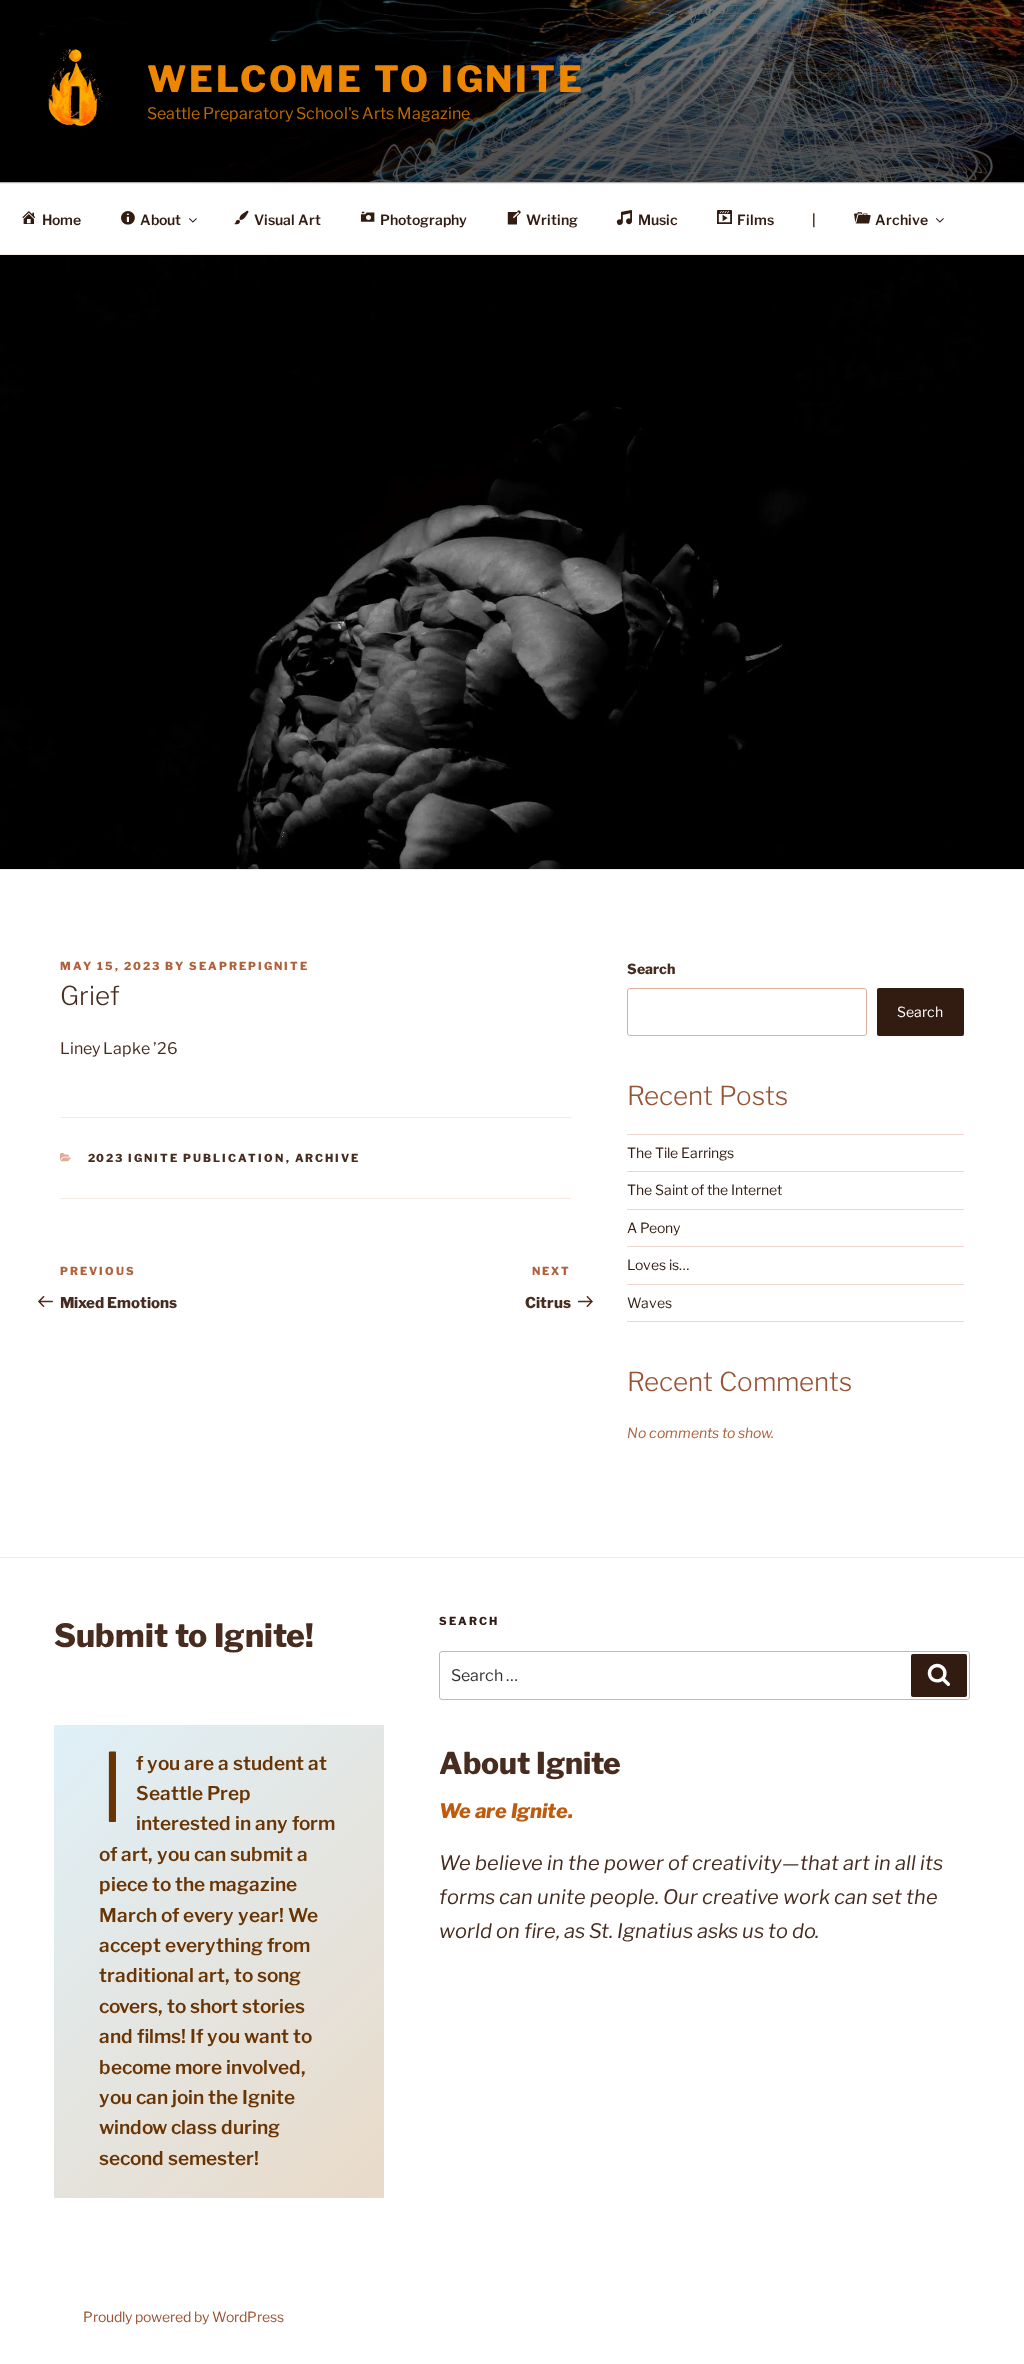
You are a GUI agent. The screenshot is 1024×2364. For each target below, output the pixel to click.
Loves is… (658, 1264)
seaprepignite (249, 966)
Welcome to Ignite (366, 79)
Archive (328, 1158)
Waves (649, 1302)
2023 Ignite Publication (187, 1158)
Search (651, 968)
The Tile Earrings (680, 1152)
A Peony (653, 1227)
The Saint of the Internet (704, 1189)
